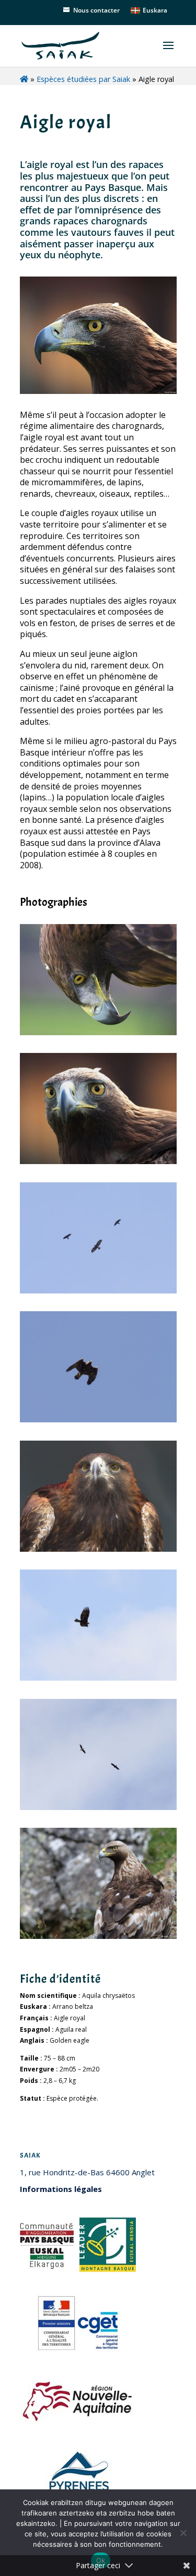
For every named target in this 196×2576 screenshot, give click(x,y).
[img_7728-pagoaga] (98, 1420)
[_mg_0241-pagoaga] (98, 1678)
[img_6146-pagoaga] (98, 1549)
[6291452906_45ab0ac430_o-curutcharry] (98, 1937)
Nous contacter (96, 10)
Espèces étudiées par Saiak (83, 79)
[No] (183, 2533)
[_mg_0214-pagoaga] (98, 1808)
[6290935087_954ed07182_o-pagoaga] (98, 1162)
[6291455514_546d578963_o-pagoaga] (98, 1033)
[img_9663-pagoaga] (98, 1291)
